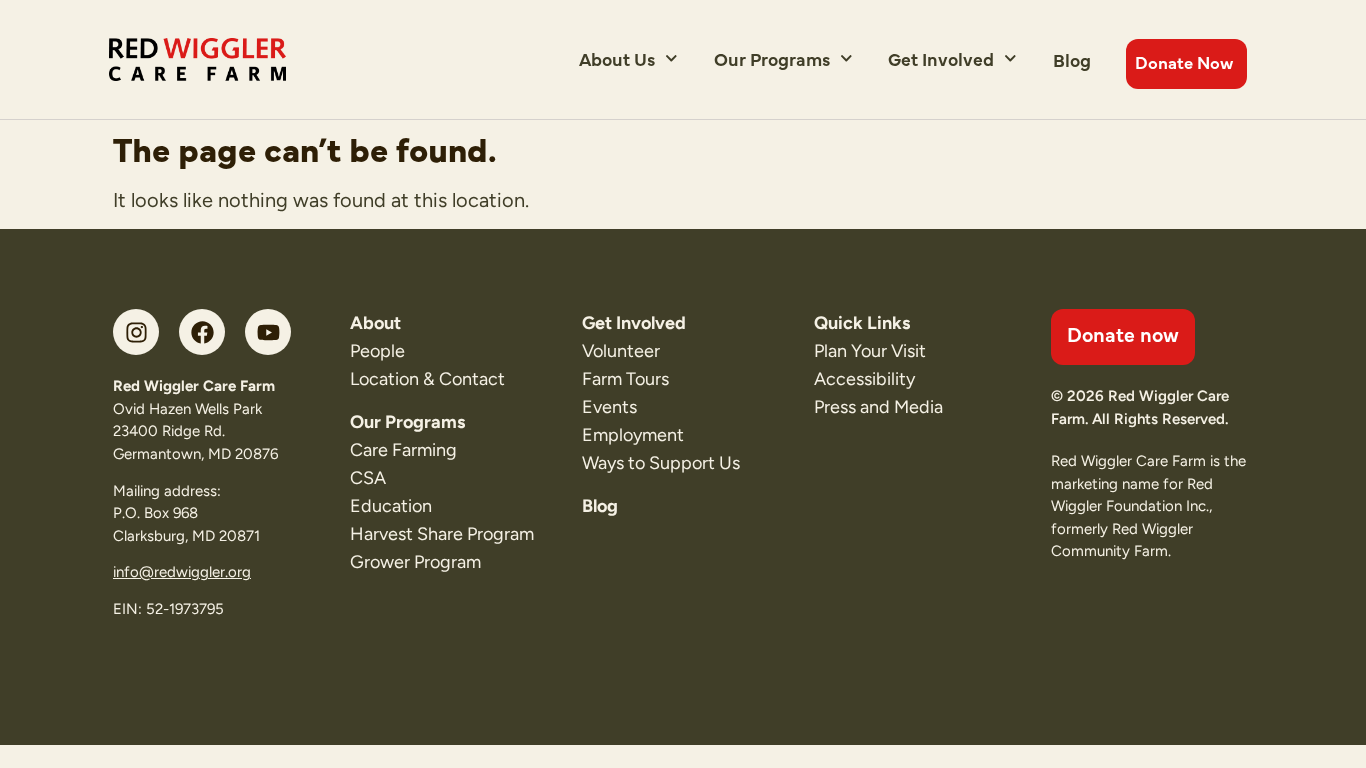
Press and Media (878, 407)
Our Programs (772, 58)
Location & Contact (427, 379)
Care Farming (403, 450)
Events (609, 407)
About (375, 323)
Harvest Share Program (442, 534)
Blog (1072, 59)
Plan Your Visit (870, 351)
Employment (633, 435)
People (377, 351)
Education (391, 506)
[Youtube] (268, 332)
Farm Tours (625, 379)
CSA (368, 478)
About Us (617, 58)
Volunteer (621, 351)
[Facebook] (202, 332)
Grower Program (415, 562)
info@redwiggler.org (182, 572)
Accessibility (864, 379)
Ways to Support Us (661, 463)
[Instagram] (136, 332)
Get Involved (941, 58)
